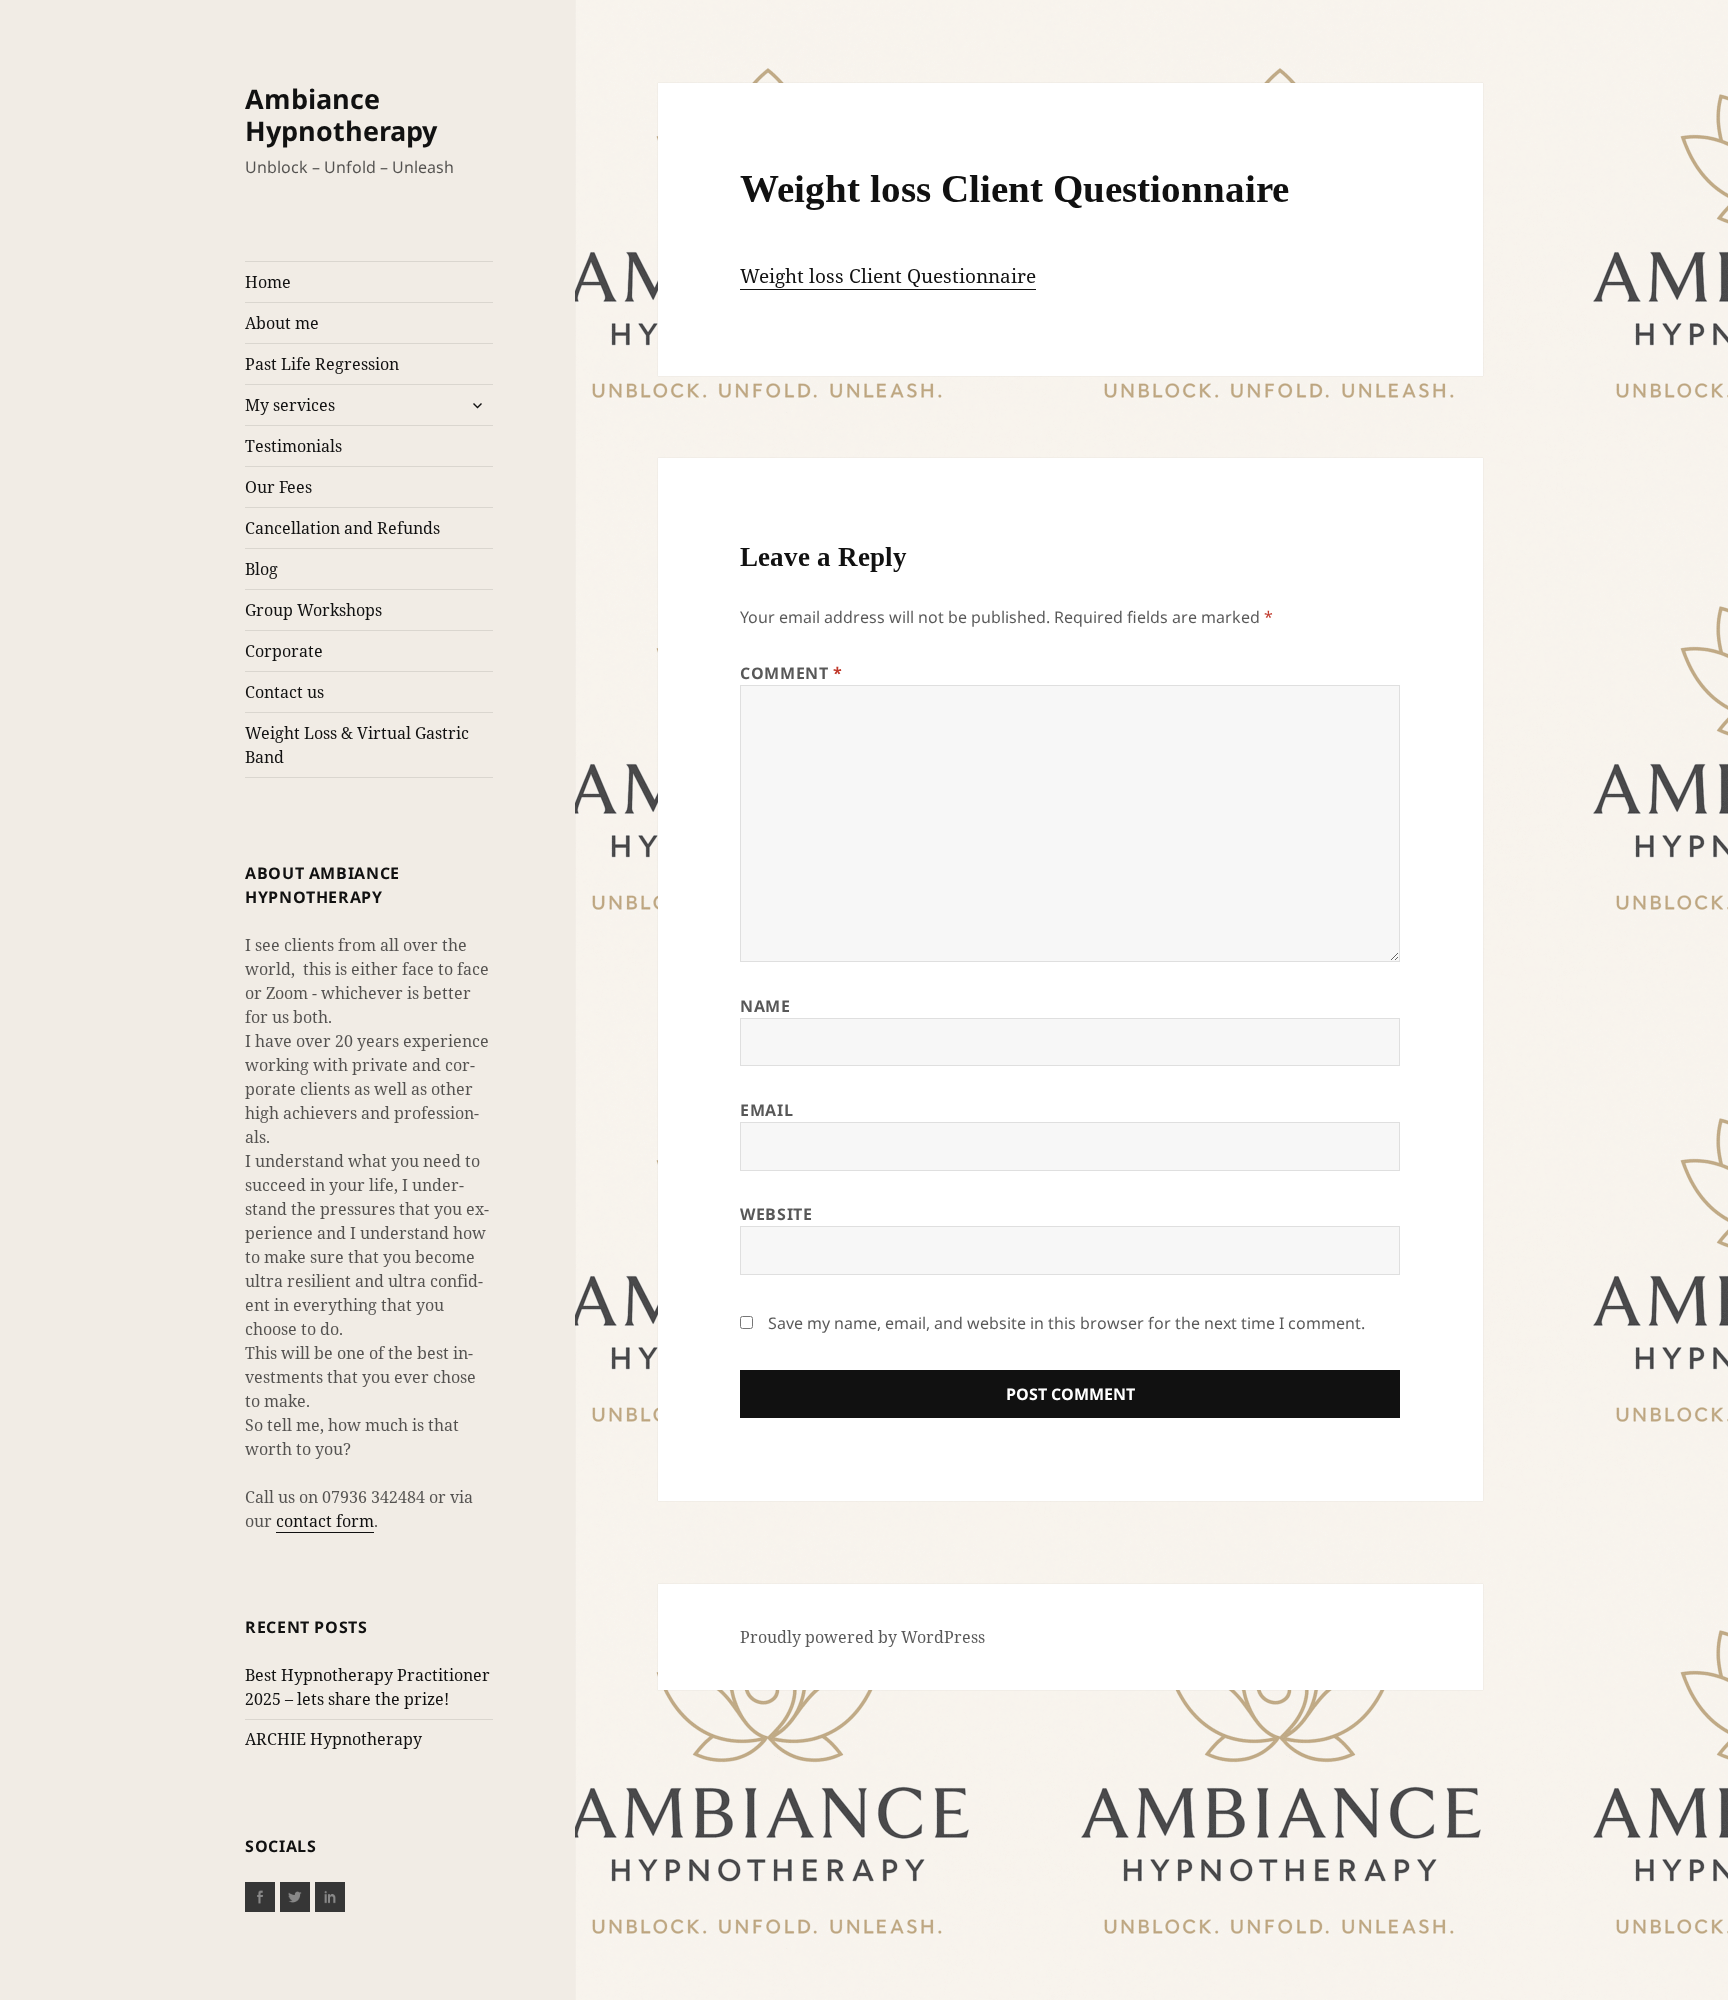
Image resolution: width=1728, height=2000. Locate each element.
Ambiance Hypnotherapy (341, 114)
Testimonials (293, 446)
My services (290, 405)
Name (765, 1006)
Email (766, 1110)
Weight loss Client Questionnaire (888, 276)
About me (282, 323)
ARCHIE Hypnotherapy (333, 1739)
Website (776, 1214)
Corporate (284, 651)
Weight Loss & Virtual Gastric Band (357, 745)
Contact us (284, 692)
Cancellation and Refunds (342, 528)
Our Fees (278, 487)
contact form (325, 1521)
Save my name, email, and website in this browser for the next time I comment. (1066, 1323)
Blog (261, 569)
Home (268, 282)
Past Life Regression (322, 364)
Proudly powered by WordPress (862, 1637)
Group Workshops (313, 610)
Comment (791, 673)
